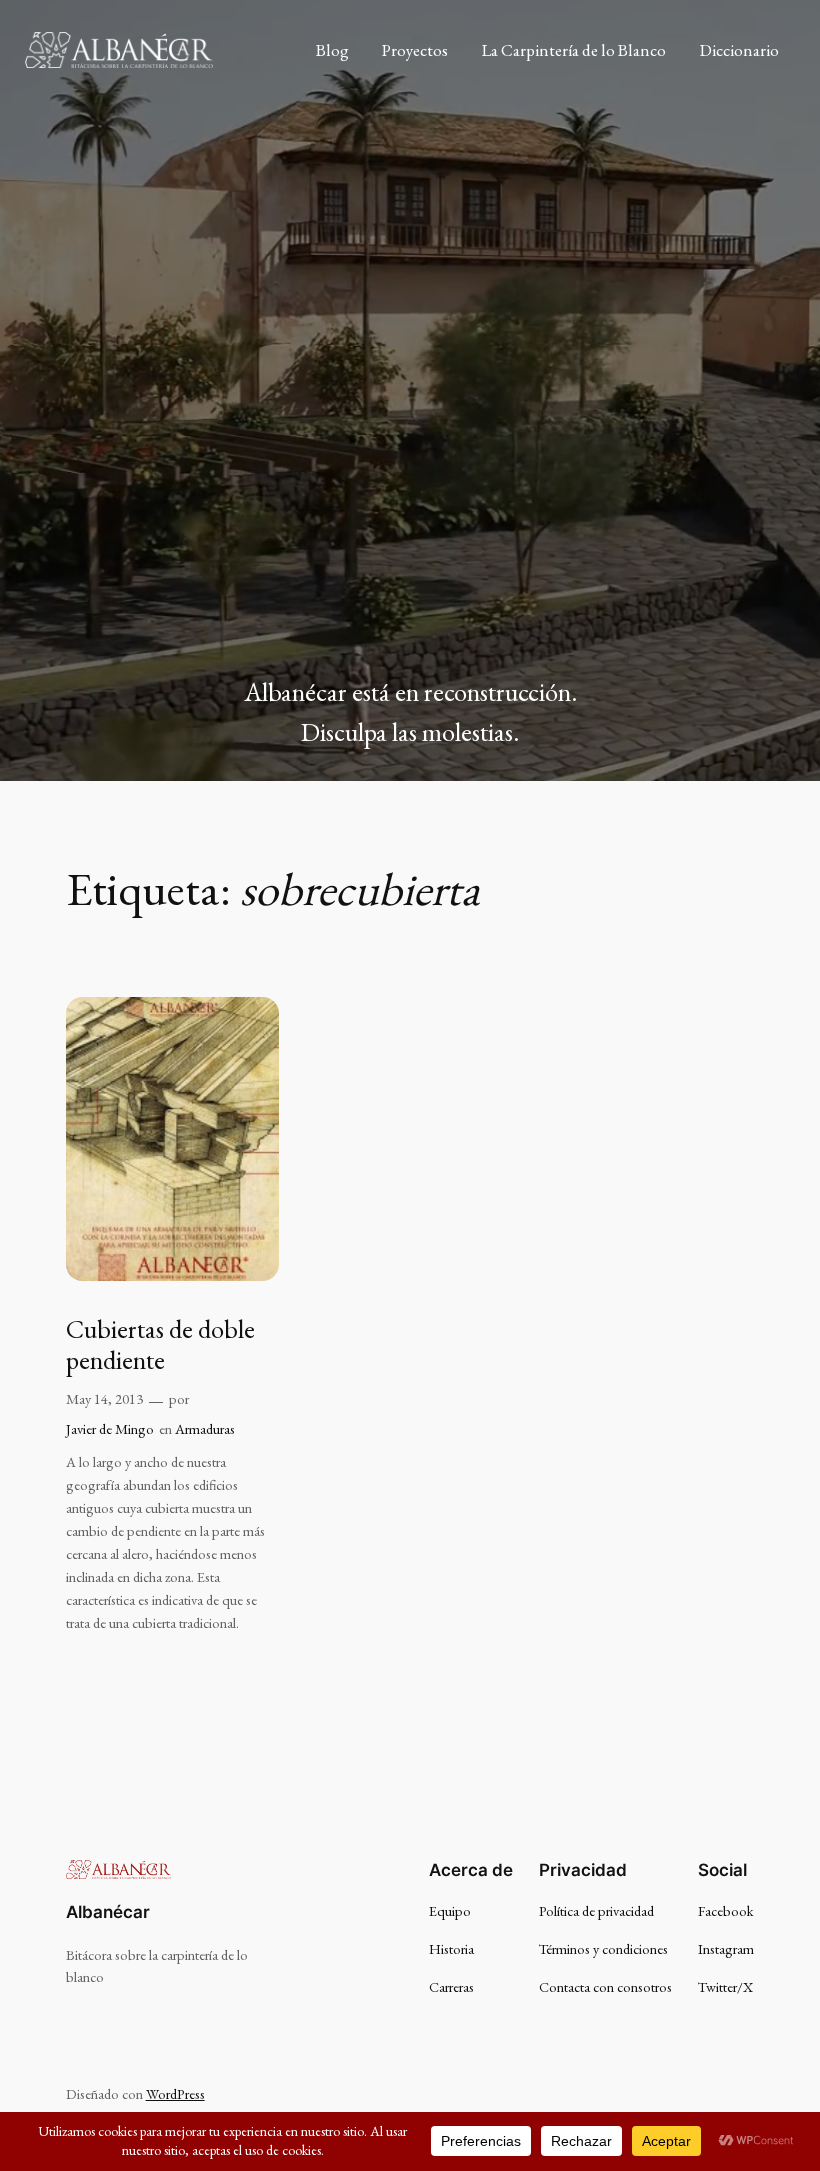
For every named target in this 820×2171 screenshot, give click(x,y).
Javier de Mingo (110, 1428)
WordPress (175, 2093)
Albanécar (108, 1912)
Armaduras (205, 1428)
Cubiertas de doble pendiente (160, 1345)
